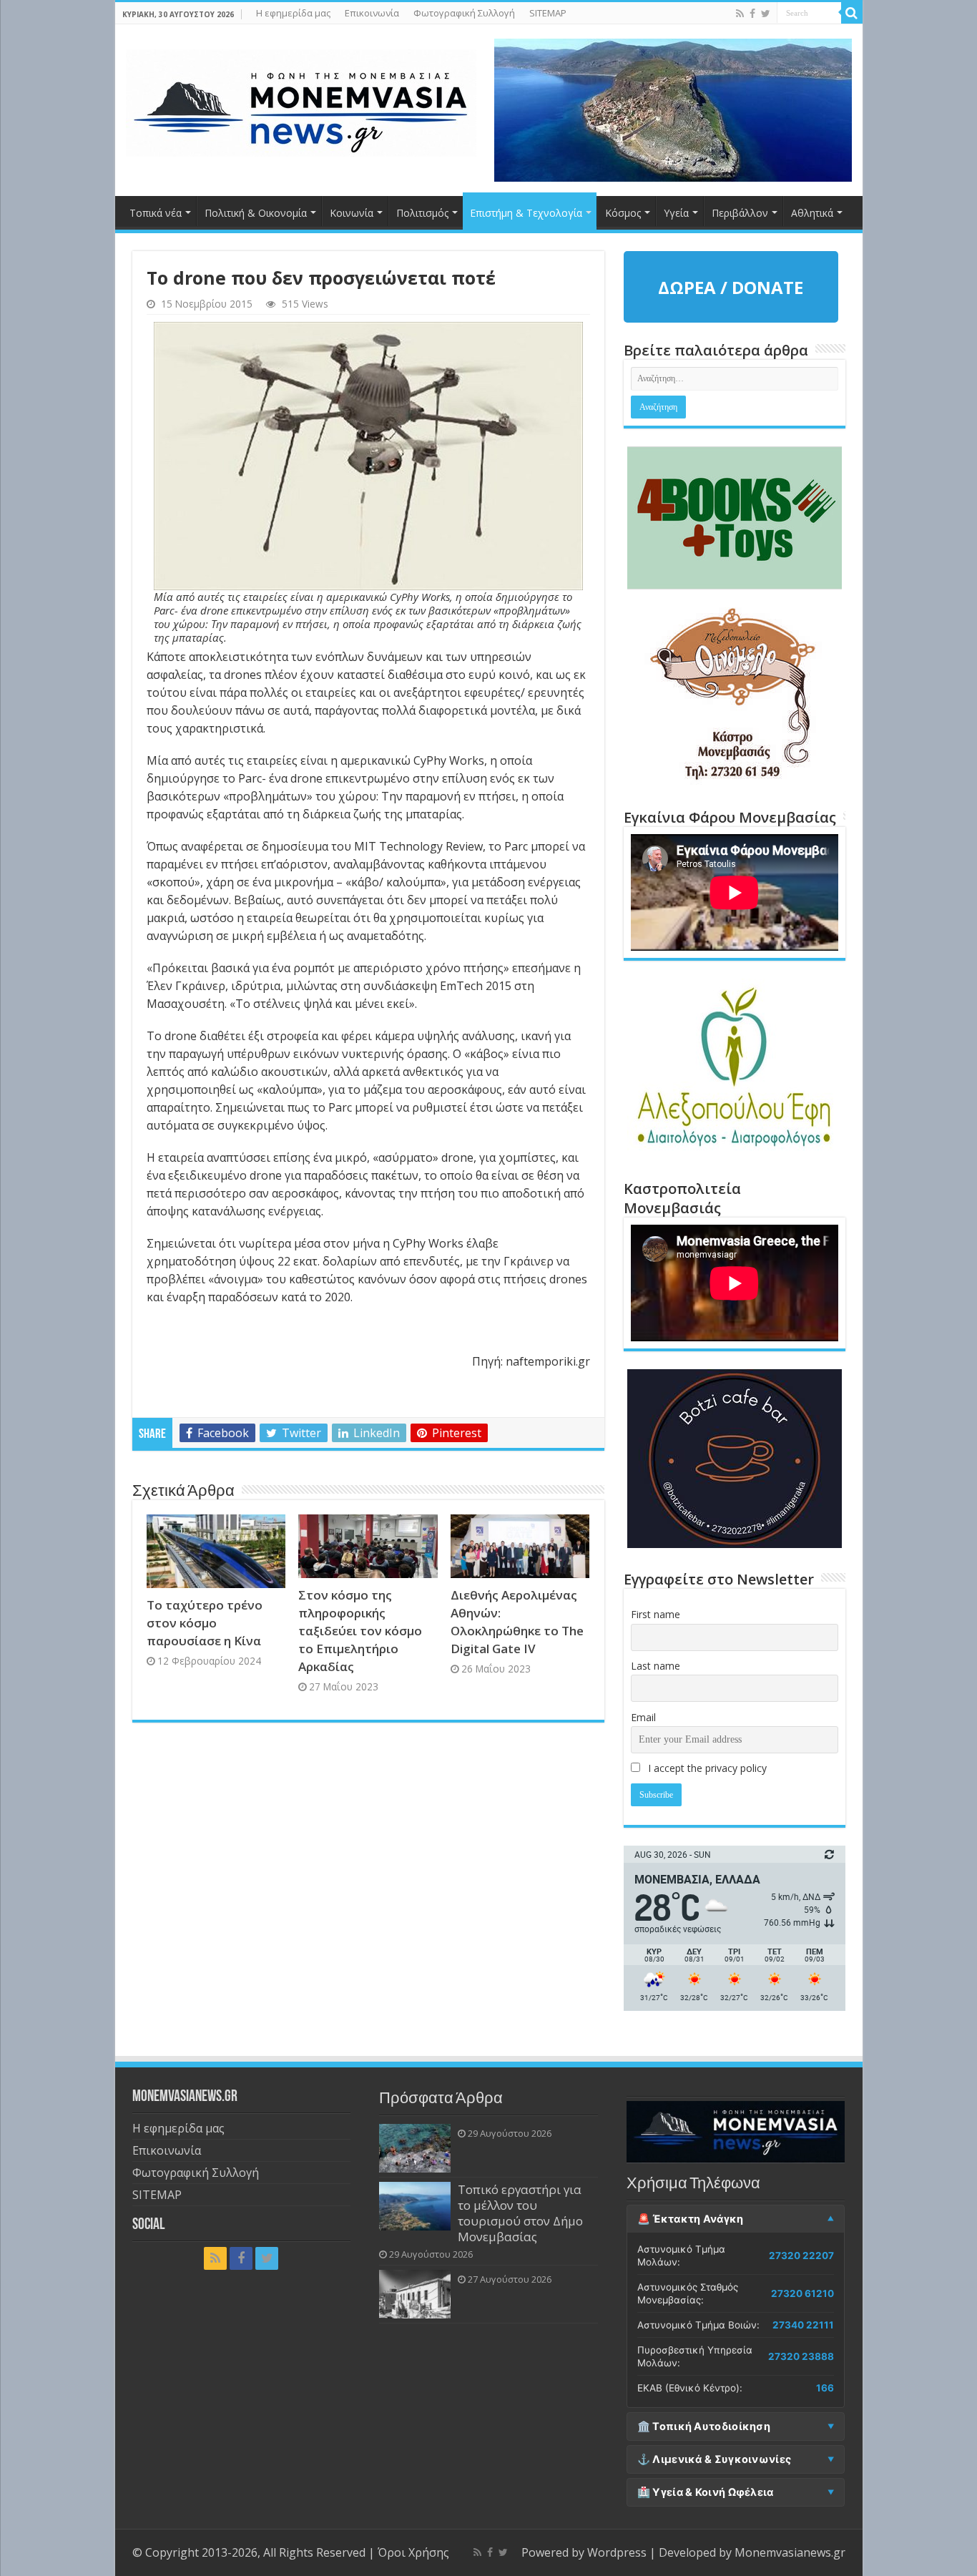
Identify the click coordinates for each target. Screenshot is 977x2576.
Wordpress (617, 2552)
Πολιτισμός (422, 213)
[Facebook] (752, 14)
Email (643, 1717)
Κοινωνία (352, 213)
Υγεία (676, 213)
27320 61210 (802, 2293)
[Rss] (740, 14)
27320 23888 (801, 2356)
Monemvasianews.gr (790, 2552)
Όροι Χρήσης (413, 2552)
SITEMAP (548, 13)
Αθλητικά (812, 213)
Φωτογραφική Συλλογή (464, 13)
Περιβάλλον (740, 213)
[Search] (852, 13)
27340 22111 (803, 2325)
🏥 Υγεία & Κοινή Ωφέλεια (706, 2492)
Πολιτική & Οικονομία (256, 213)
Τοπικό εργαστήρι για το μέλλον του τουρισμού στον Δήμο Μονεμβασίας (520, 2213)
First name (656, 1614)
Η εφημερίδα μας (293, 13)
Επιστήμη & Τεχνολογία (526, 213)
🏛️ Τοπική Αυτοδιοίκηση (704, 2426)
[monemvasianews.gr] (301, 100)
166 (825, 2388)
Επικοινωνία (372, 13)
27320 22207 (801, 2256)
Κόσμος (623, 213)
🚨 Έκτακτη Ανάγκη (691, 2219)
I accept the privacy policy (706, 1768)
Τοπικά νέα (156, 213)
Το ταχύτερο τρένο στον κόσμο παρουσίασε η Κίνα (205, 1623)
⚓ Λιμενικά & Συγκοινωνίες (715, 2459)
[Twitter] (766, 14)
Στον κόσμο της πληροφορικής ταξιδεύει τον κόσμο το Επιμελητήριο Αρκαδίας (360, 1631)
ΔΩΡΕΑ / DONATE (731, 287)
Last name (656, 1666)
